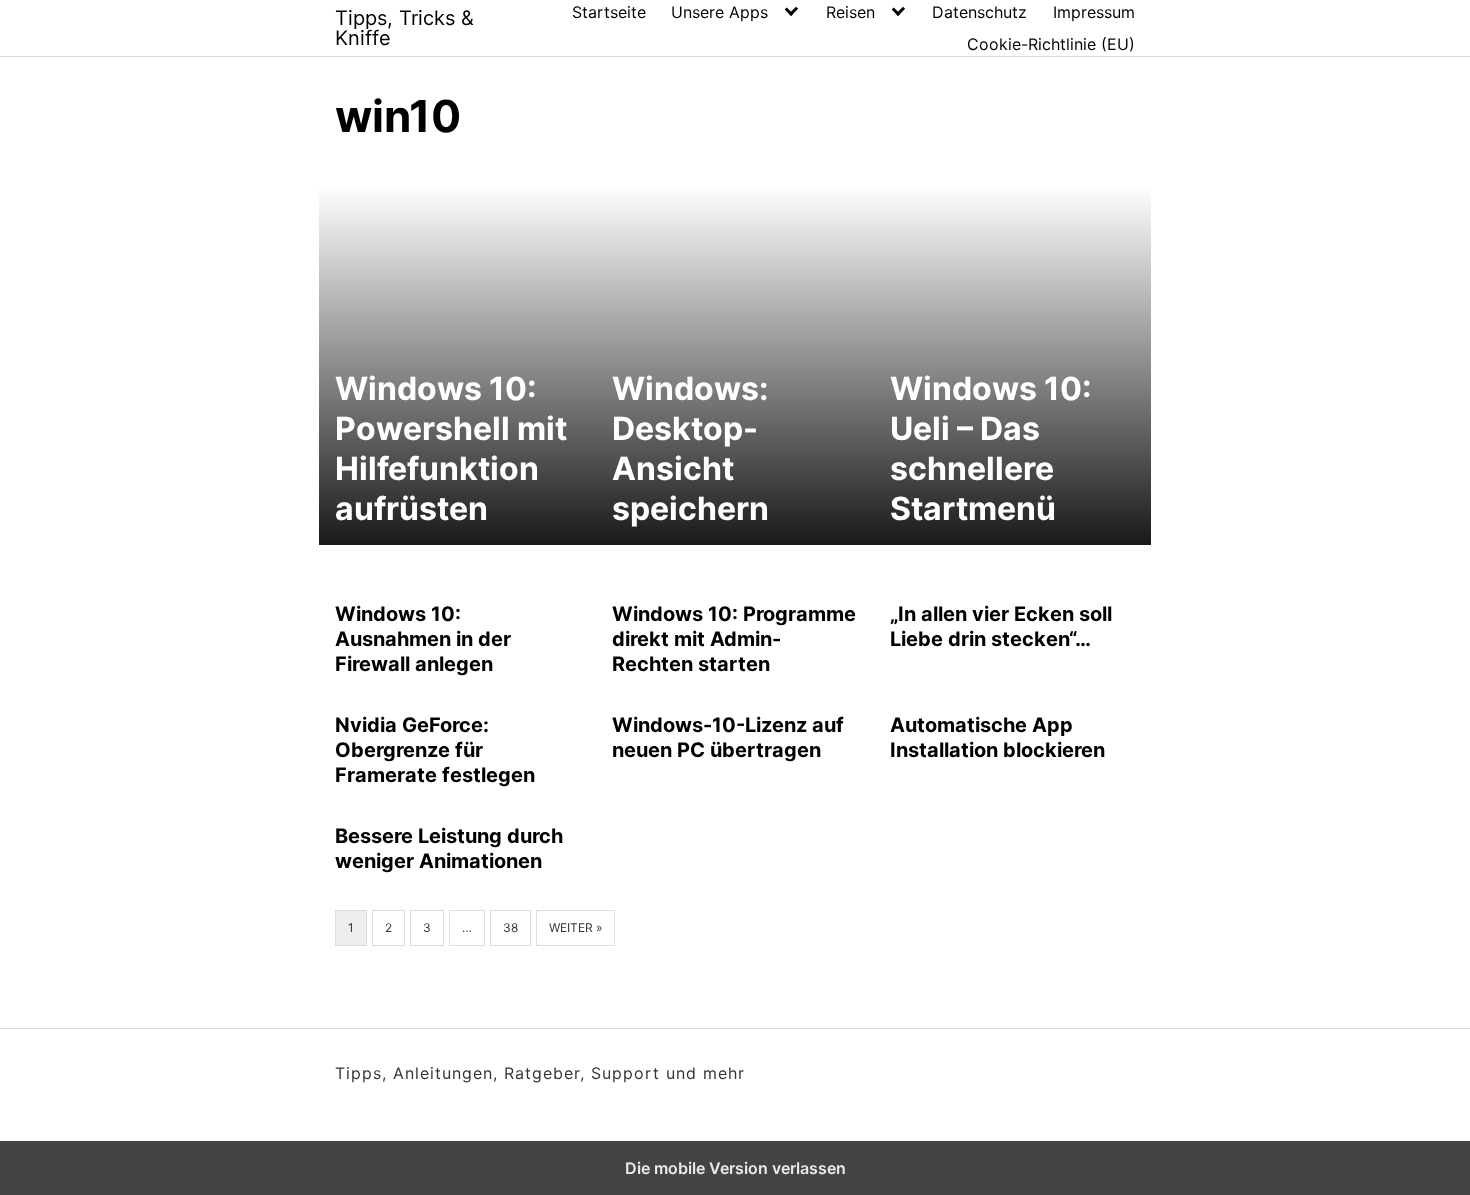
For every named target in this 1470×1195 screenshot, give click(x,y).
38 (510, 927)
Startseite (609, 12)
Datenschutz (979, 12)
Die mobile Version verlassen (735, 1168)
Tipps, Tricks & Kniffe (404, 28)
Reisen (850, 12)
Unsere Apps (719, 12)
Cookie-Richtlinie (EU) (1051, 44)
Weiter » (575, 927)
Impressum (1094, 12)
